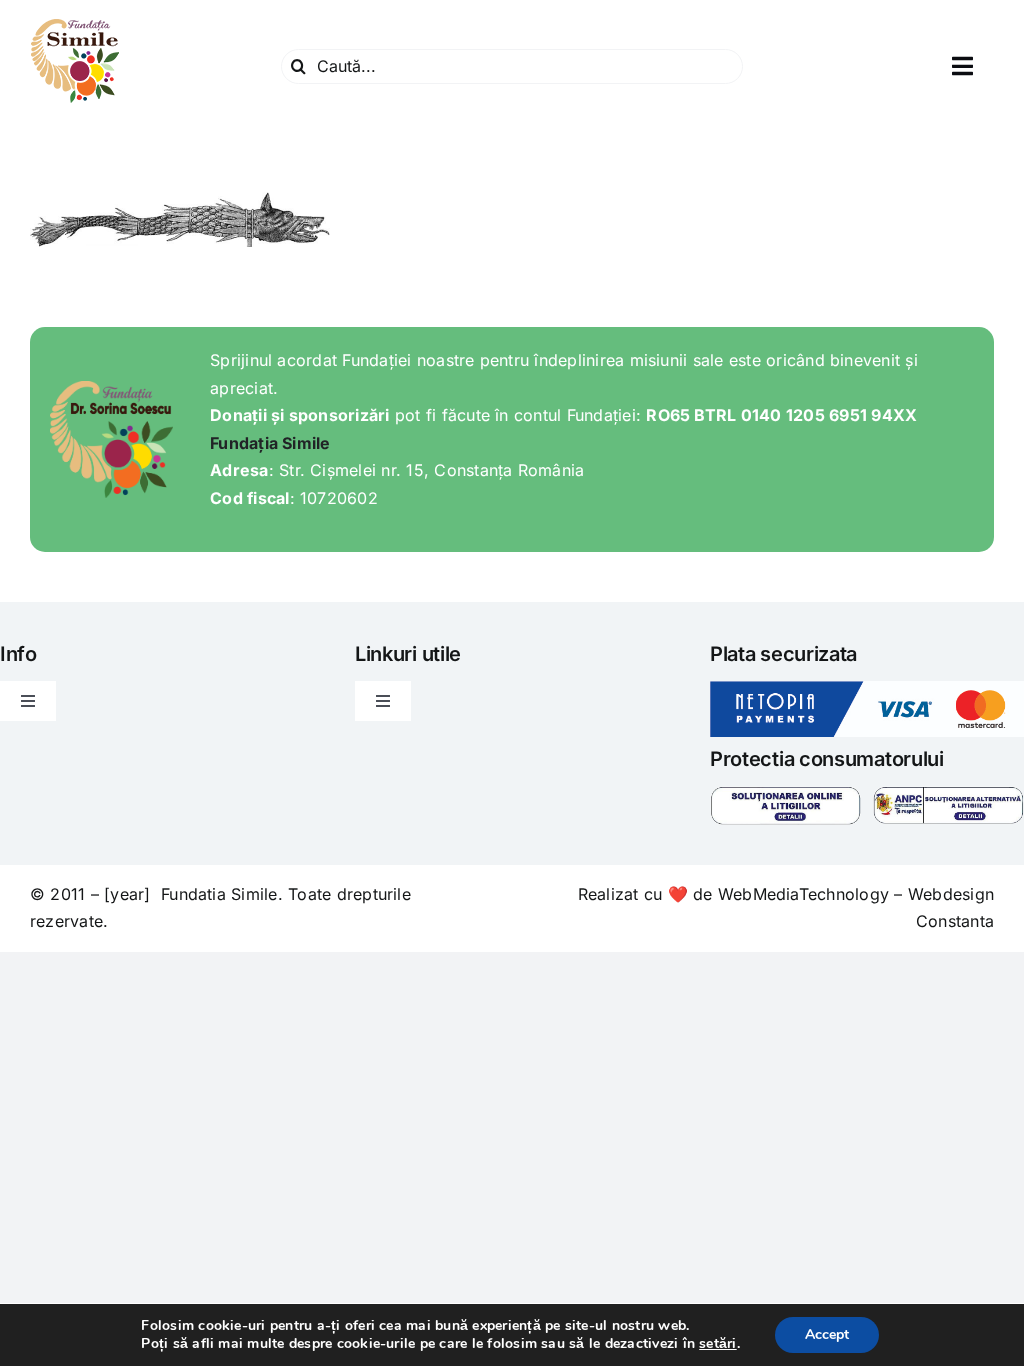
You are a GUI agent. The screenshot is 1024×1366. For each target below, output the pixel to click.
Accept (827, 1334)
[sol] (785, 794)
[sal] (948, 794)
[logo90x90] (75, 24)
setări (717, 1344)
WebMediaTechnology (803, 894)
